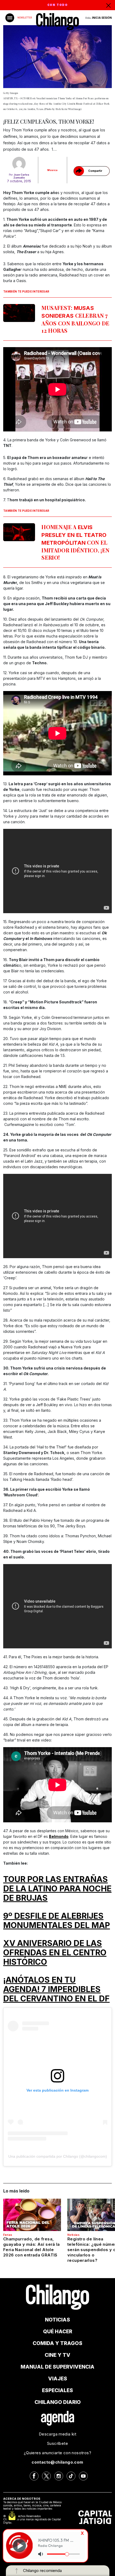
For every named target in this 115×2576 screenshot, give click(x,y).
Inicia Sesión (102, 18)
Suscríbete (57, 2443)
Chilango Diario (58, 2402)
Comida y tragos (57, 2343)
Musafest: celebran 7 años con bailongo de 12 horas (75, 319)
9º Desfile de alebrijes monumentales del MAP (57, 1920)
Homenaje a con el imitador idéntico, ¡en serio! (75, 542)
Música (52, 170)
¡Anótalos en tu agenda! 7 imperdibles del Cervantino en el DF (56, 1989)
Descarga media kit (57, 2434)
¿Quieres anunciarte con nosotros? (57, 2453)
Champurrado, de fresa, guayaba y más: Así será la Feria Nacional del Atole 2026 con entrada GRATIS (32, 2247)
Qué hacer (58, 2332)
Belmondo (59, 1836)
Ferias (8, 2235)
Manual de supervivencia (57, 2367)
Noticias (73, 2235)
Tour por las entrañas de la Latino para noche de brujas (57, 1888)
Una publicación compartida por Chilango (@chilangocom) (58, 2156)
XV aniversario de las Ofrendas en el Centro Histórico (55, 1952)
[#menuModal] (10, 18)
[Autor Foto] (19, 164)
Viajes (58, 2379)
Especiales (57, 2390)
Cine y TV (57, 2355)
